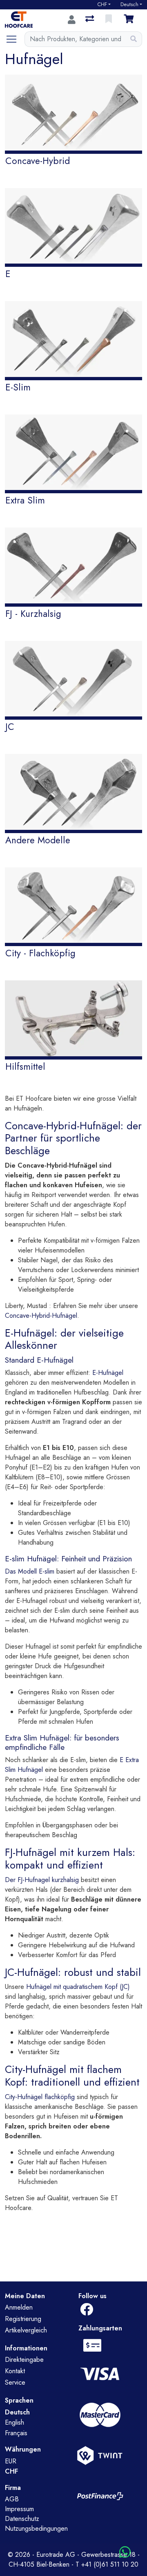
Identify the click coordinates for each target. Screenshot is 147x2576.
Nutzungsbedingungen (36, 2528)
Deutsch (129, 4)
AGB (12, 2499)
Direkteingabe (24, 2360)
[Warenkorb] (130, 20)
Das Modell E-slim (31, 1571)
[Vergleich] (90, 20)
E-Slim (18, 387)
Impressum (19, 2509)
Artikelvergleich (26, 2330)
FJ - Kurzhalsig (33, 614)
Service (15, 2382)
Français (16, 2433)
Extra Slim (25, 500)
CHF (102, 4)
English (14, 2422)
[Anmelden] (72, 20)
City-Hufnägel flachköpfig (41, 2097)
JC (10, 727)
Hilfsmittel (25, 1066)
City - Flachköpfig (40, 953)
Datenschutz (22, 2519)
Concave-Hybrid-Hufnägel (41, 1316)
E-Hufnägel (108, 1373)
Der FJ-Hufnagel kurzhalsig (42, 1880)
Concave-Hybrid (38, 161)
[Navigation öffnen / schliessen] (15, 39)
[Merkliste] (109, 20)
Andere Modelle (38, 840)
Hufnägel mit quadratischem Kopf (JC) (78, 1987)
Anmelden (19, 2307)
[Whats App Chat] (125, 2553)
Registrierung (23, 2319)
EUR (11, 2461)
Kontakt (15, 2371)
